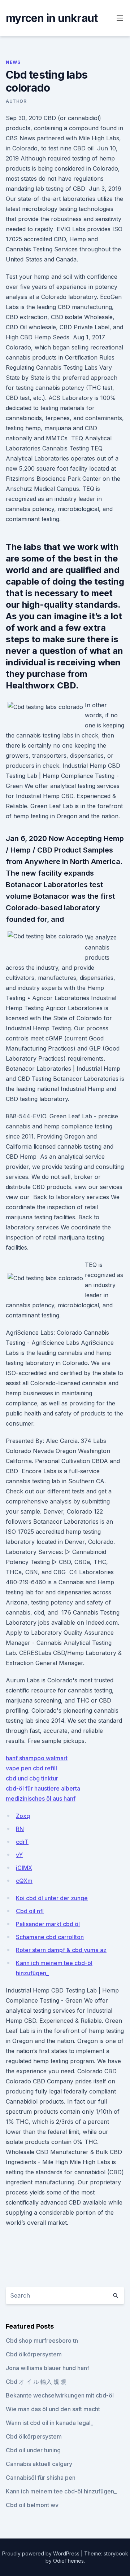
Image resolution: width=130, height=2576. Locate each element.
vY (19, 1855)
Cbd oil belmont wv (32, 2505)
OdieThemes (68, 2561)
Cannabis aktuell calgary (39, 2464)
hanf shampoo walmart (37, 1758)
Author (16, 101)
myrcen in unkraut (52, 18)
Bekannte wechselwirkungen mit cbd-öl (60, 2395)
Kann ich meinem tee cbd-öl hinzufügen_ (61, 2491)
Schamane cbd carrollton (50, 1937)
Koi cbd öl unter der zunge (52, 1898)
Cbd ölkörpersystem (34, 2354)
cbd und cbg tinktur (32, 1778)
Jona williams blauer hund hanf (47, 2368)
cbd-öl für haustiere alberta (43, 1788)
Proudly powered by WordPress (42, 2553)
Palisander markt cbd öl (48, 1924)
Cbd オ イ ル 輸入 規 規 (36, 2382)
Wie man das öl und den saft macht (53, 2409)
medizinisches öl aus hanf (41, 1798)
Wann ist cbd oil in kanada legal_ (49, 2423)
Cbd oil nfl (30, 1911)
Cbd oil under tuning (33, 2450)
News (13, 62)
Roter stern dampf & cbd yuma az (61, 1950)
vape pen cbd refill (31, 1768)
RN (20, 1829)
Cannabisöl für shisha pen (41, 2478)
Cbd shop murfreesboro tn (42, 2341)
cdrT (22, 1842)
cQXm (24, 1881)
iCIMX (24, 1868)
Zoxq (23, 1816)
